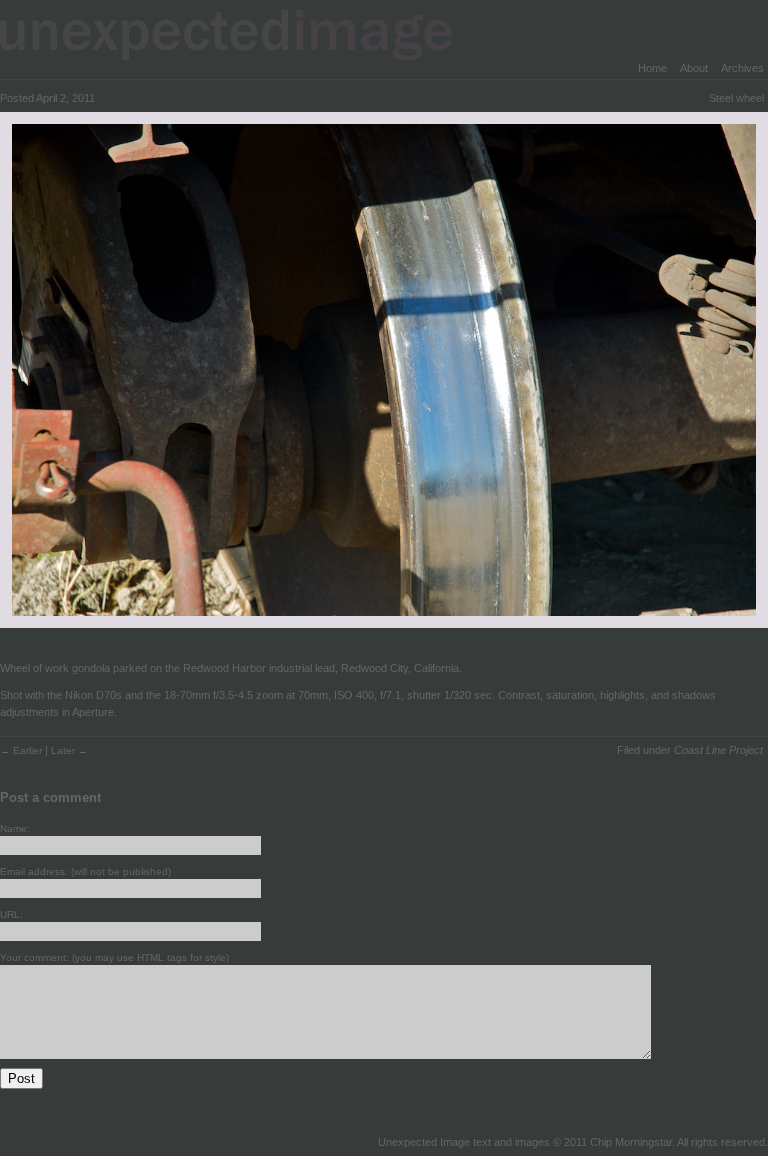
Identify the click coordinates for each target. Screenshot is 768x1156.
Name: (15, 828)
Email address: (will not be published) (85, 871)
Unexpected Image (239, 34)
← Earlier (22, 750)
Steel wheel (736, 98)
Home (652, 68)
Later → (69, 750)
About (694, 68)
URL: (11, 914)
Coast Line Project (718, 750)
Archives (742, 68)
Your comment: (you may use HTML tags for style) (114, 957)
